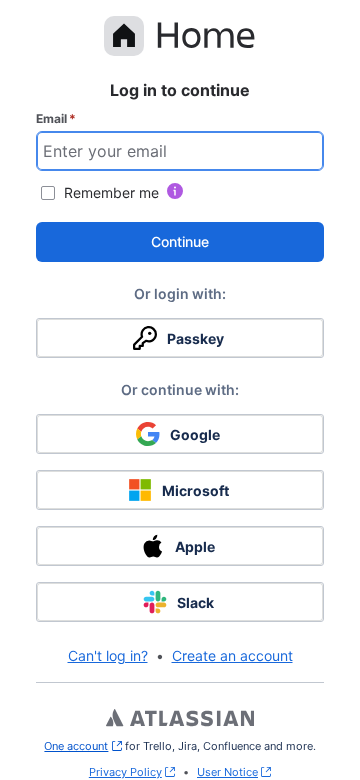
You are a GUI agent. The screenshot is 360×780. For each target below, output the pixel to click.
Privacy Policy (125, 772)
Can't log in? (108, 655)
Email (56, 118)
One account (82, 746)
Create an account (232, 655)
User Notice (227, 772)
